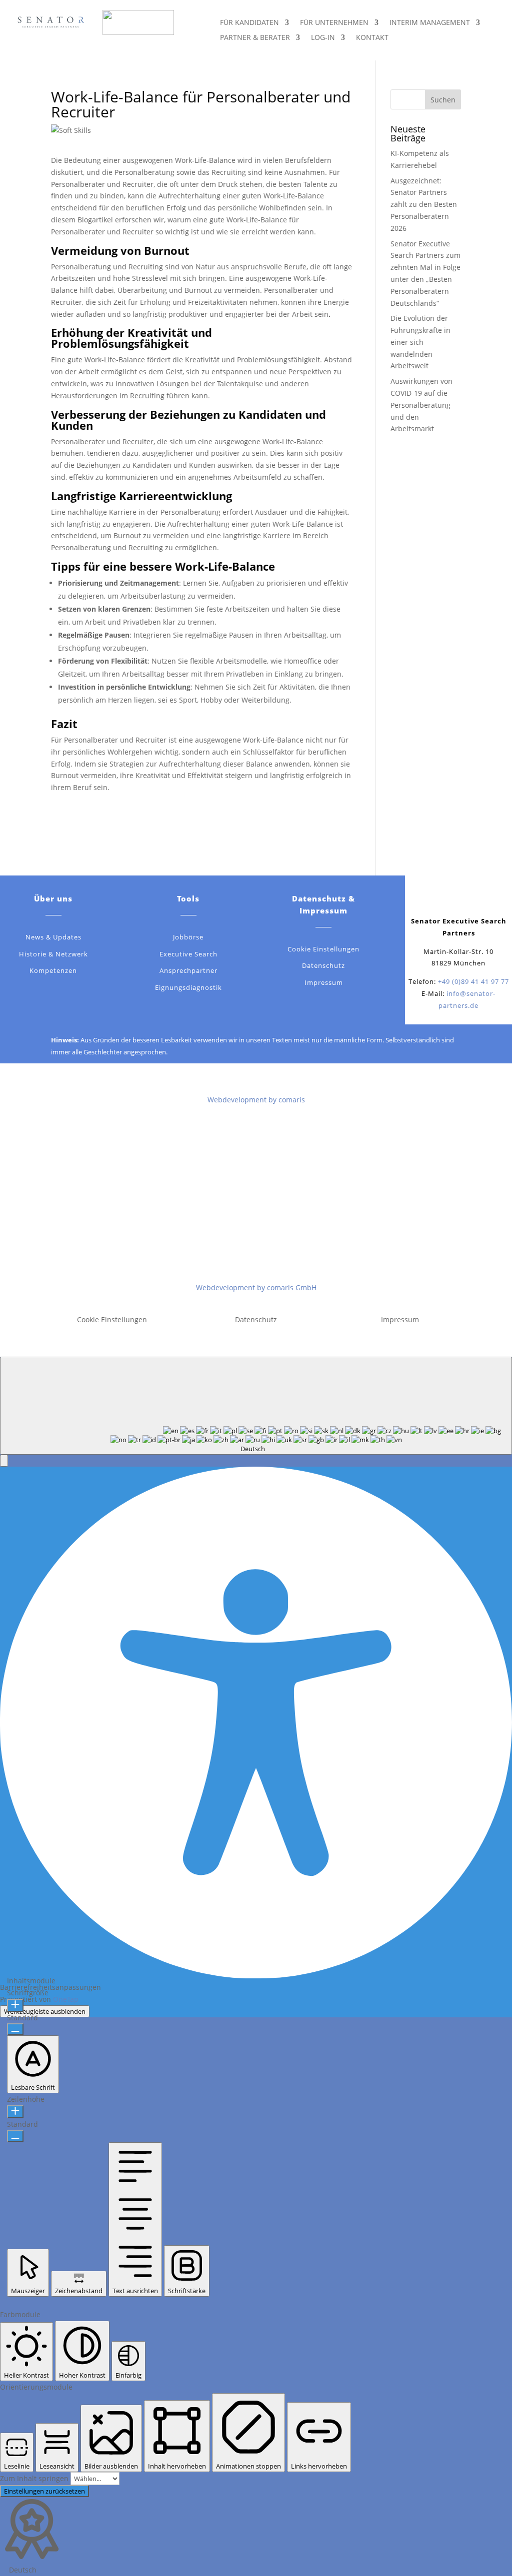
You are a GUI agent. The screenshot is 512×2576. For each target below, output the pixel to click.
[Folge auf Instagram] (488, 898)
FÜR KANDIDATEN (249, 23)
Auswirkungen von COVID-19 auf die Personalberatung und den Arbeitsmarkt (421, 405)
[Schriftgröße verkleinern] (15, 2029)
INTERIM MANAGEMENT (430, 23)
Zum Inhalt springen (35, 2478)
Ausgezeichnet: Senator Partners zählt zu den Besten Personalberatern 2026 (424, 204)
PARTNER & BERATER (255, 38)
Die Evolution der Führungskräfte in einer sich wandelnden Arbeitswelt (420, 342)
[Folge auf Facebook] (428, 898)
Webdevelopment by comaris (256, 1100)
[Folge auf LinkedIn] (468, 898)
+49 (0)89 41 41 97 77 (473, 981)
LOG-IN (323, 38)
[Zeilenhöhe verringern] (15, 2136)
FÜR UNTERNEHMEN (334, 23)
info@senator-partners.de (268, 1255)
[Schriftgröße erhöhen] (15, 2005)
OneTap (66, 1999)
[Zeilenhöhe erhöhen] (15, 2112)
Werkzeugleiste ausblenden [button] (45, 2011)
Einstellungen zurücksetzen (44, 2491)
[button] (4, 1461)
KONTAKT (372, 38)
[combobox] (256, 1406)
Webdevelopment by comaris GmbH (256, 1288)
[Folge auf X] (448, 898)
